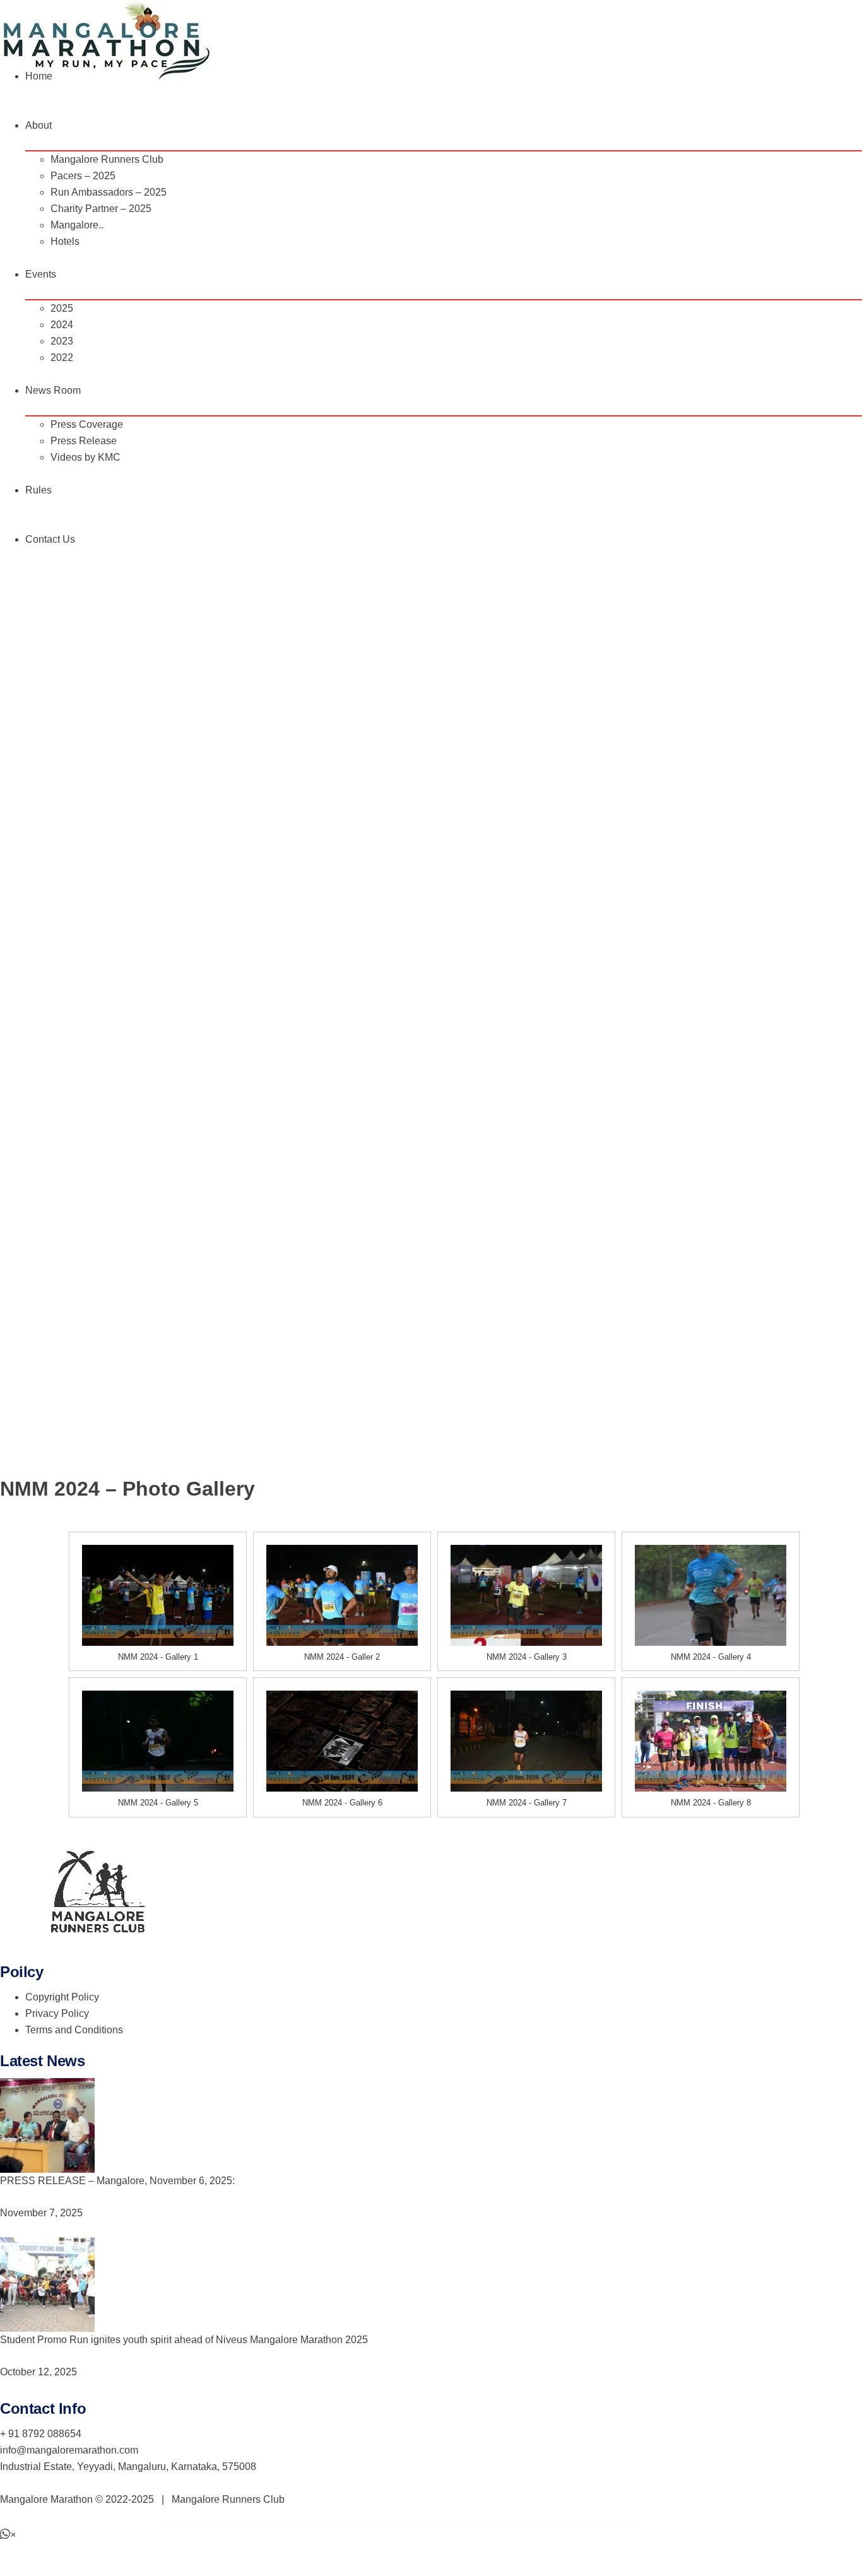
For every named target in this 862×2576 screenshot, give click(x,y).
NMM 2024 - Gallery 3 (527, 1657)
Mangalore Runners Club (228, 2499)
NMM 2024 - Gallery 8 (711, 1803)
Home (39, 76)
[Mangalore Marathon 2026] (106, 41)
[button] (8, 2535)
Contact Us (50, 539)
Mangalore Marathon (46, 2499)
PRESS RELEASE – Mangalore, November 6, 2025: (117, 2181)
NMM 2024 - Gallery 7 (527, 1803)
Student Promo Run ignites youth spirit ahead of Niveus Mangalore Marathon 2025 (184, 2340)
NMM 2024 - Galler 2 (342, 1657)
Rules (38, 490)
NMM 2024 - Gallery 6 (342, 1803)
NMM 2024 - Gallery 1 (158, 1657)
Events (41, 274)
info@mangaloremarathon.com (69, 2450)
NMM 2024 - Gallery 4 (711, 1657)
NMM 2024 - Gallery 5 (158, 1803)
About (38, 125)
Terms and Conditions (74, 2030)
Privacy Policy (57, 2013)
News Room (53, 390)
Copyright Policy (62, 1997)
